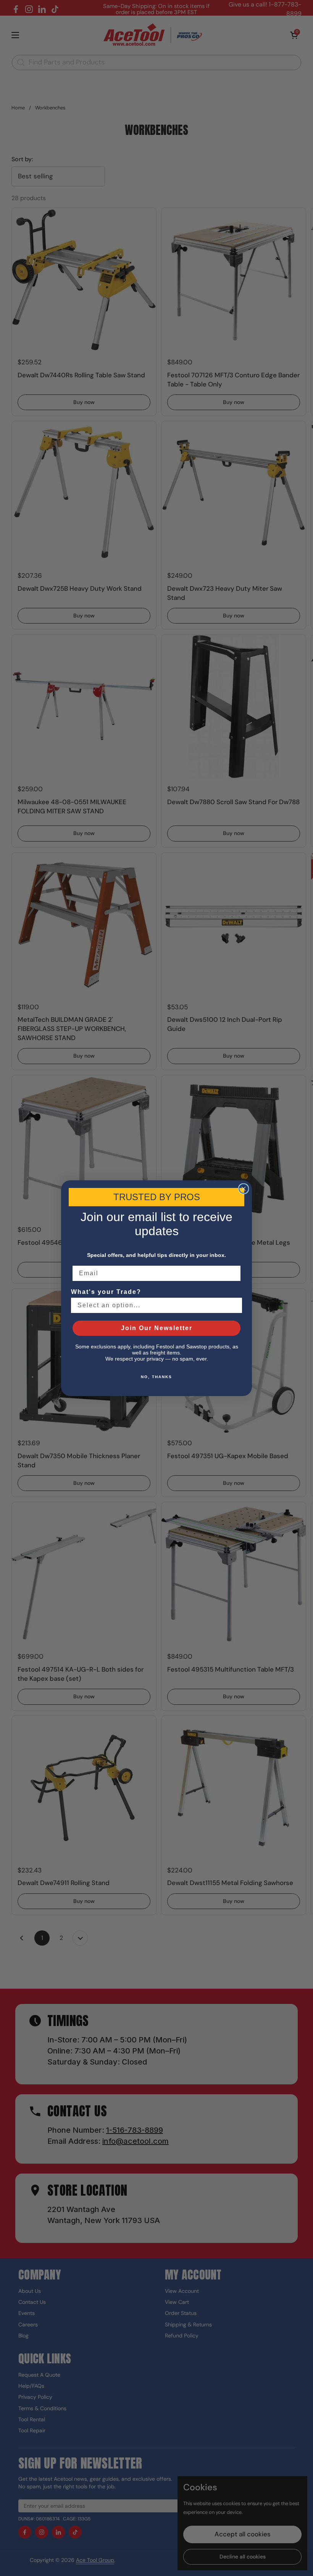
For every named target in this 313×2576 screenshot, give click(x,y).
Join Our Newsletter (157, 1328)
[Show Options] (235, 1305)
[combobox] (154, 1305)
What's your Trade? (106, 1292)
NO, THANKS (156, 1377)
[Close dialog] (244, 1189)
